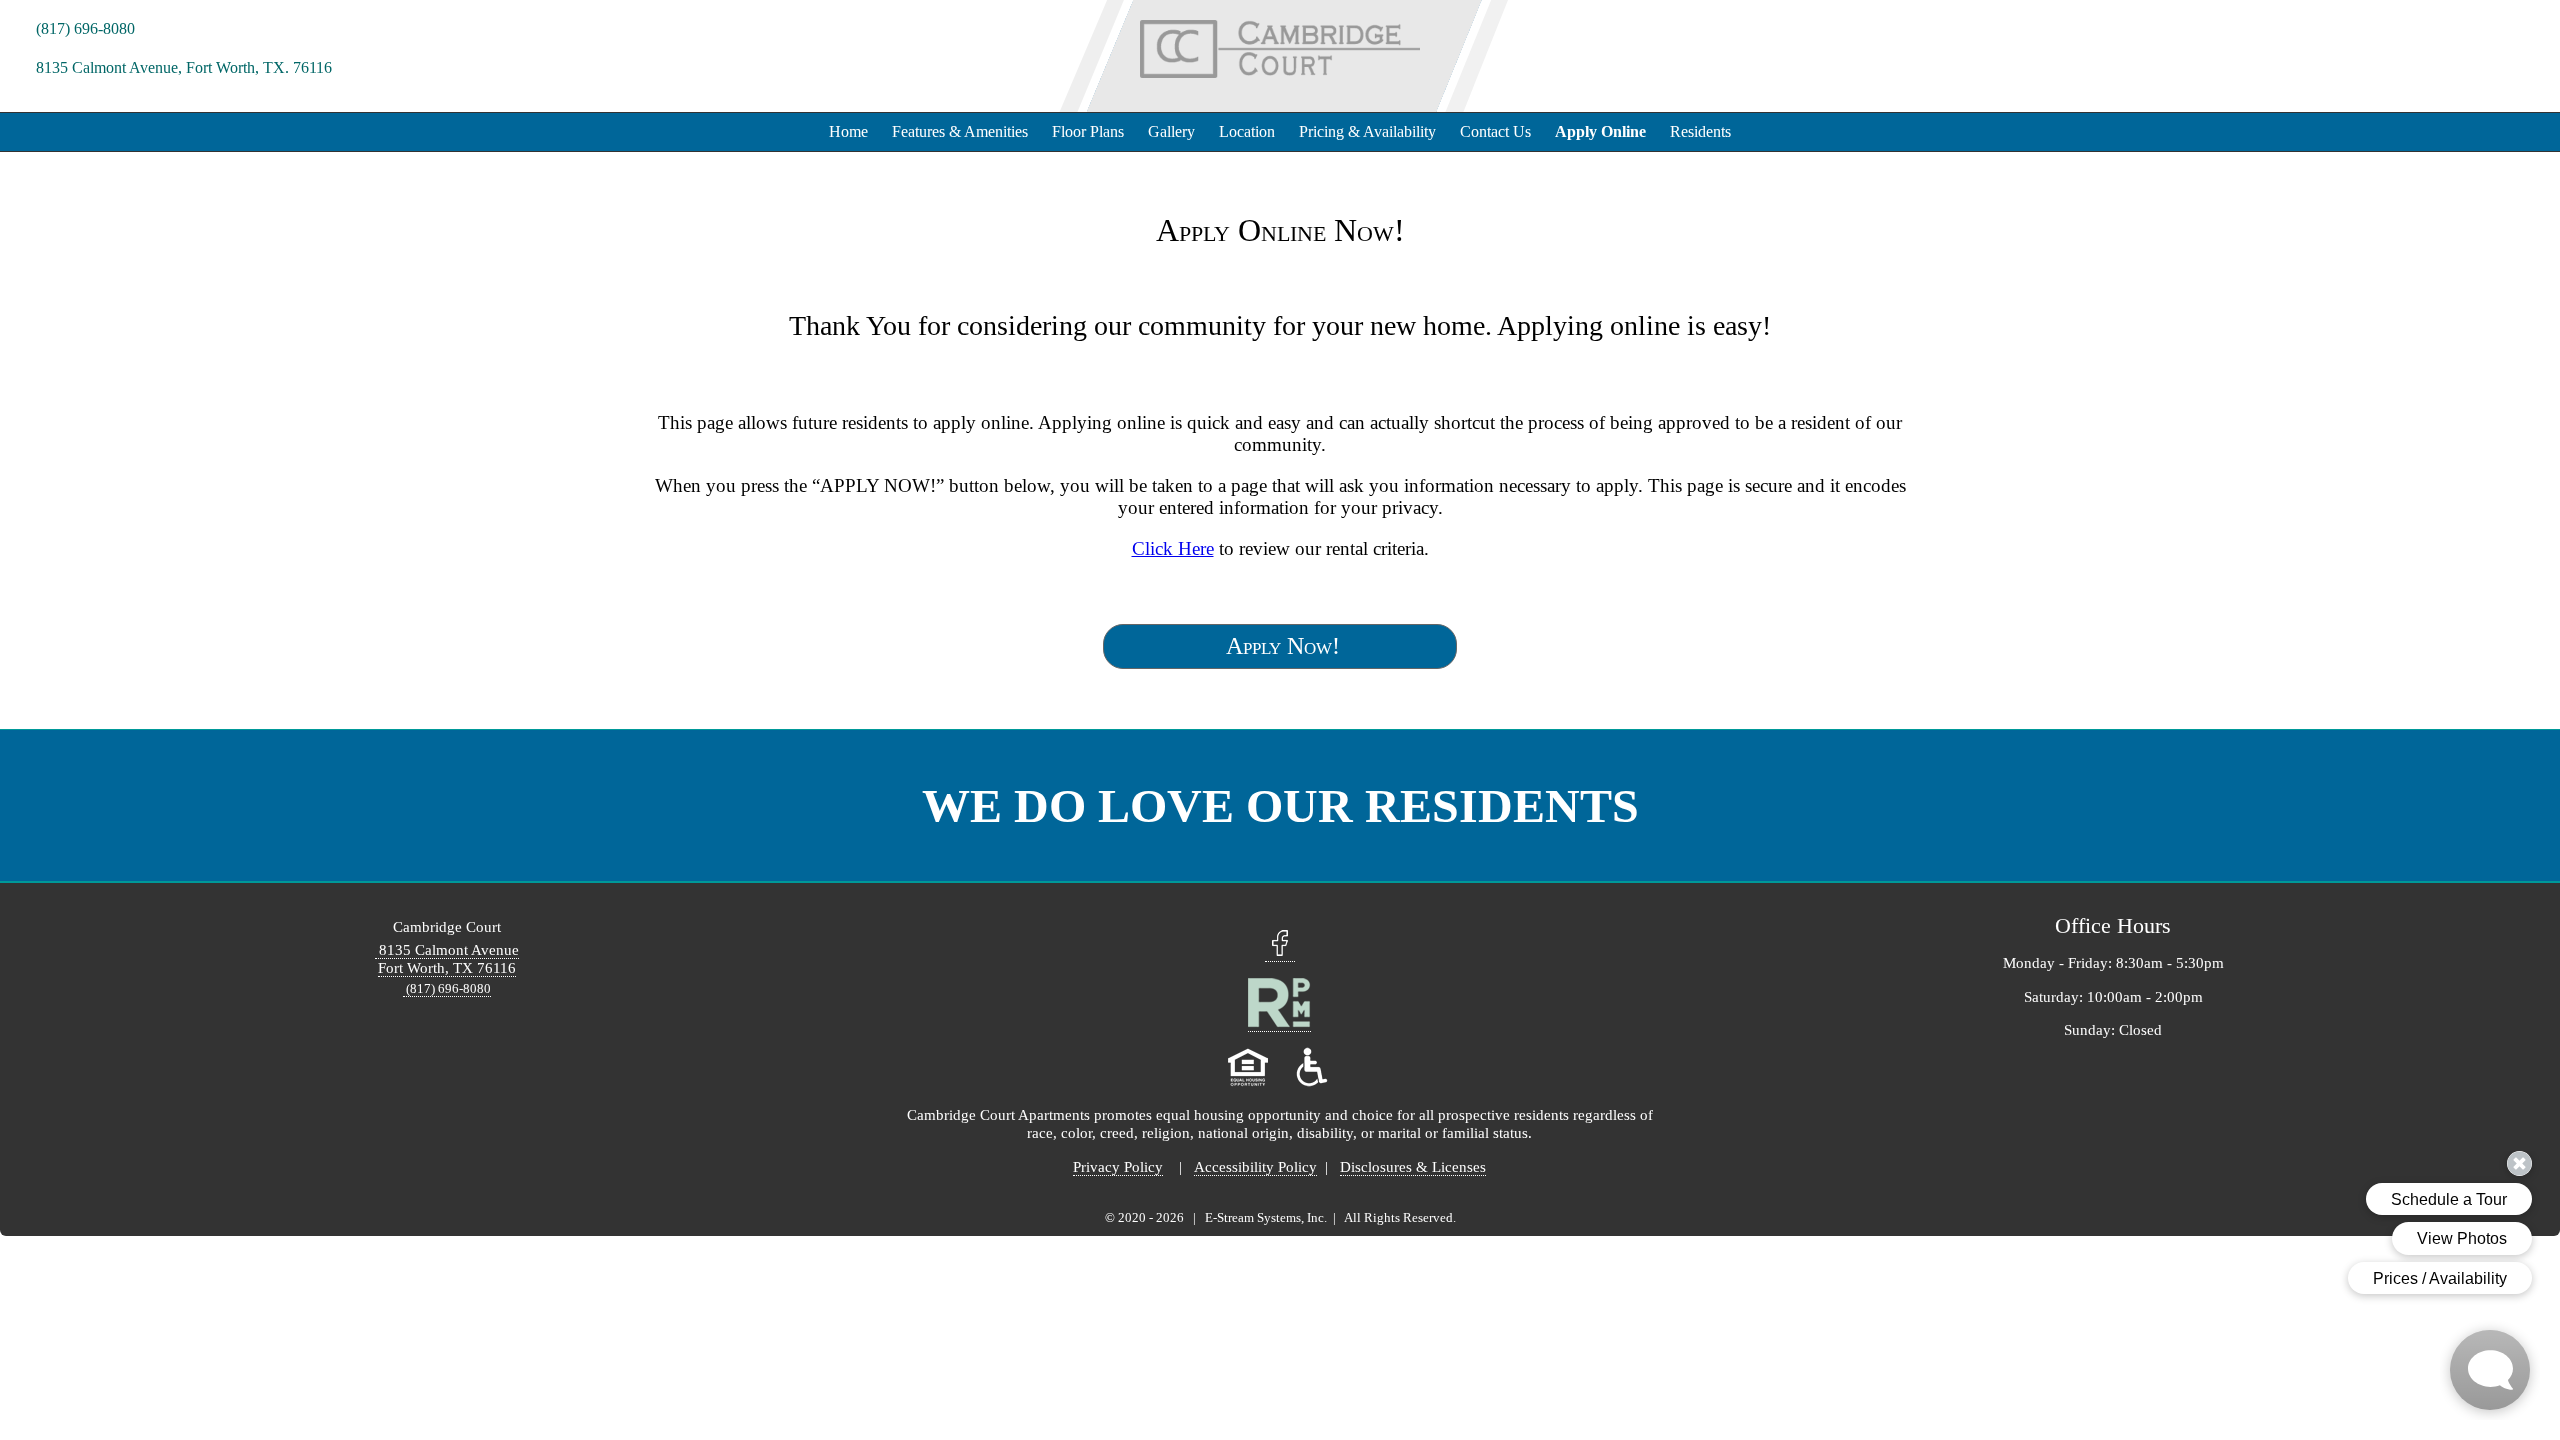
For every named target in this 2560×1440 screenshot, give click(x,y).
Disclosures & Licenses (1413, 1166)
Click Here (1173, 548)
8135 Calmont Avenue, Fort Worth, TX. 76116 (182, 67)
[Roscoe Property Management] (1279, 1023)
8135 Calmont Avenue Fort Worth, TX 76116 (447, 958)
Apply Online (1600, 131)
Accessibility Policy (1255, 1166)
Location (1247, 131)
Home (848, 131)
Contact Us (1495, 131)
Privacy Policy (1118, 1166)
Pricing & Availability (1367, 131)
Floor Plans (1088, 131)
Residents (1700, 131)
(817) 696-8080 (83, 28)
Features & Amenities (960, 131)
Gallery (1171, 131)
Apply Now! (1280, 646)
